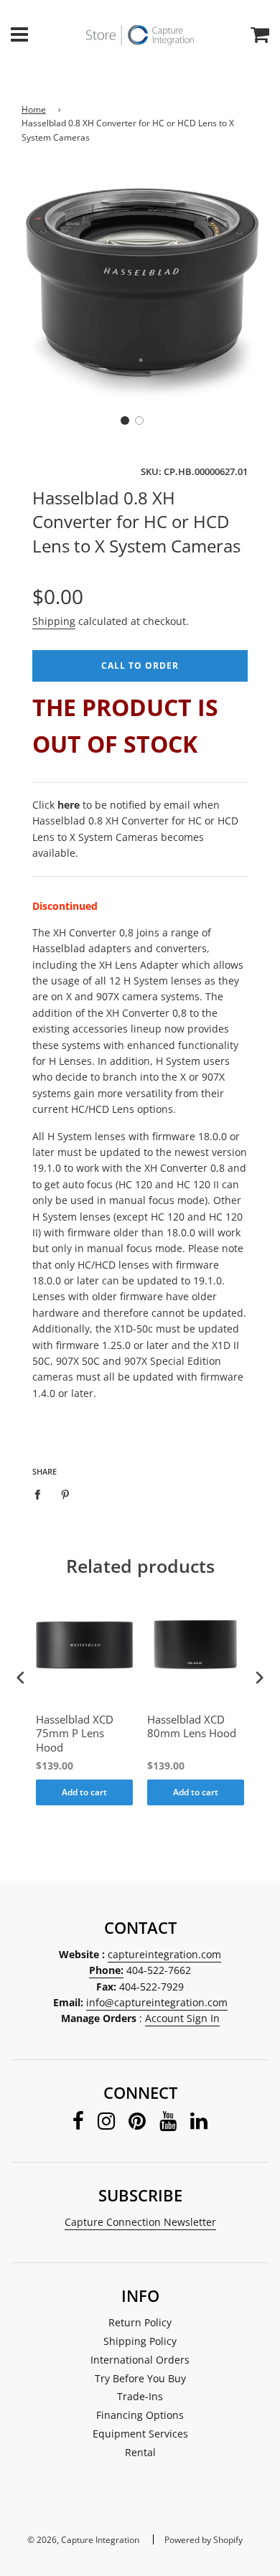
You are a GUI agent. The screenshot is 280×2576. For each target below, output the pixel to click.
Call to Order (140, 666)
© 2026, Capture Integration (83, 2540)
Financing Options (140, 2415)
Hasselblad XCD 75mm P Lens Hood (75, 1734)
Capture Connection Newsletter (140, 2222)
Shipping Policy (140, 2341)
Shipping (54, 621)
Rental (140, 2452)
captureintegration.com (164, 1954)
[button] (125, 420)
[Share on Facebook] (41, 1494)
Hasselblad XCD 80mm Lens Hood (192, 1727)
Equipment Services (140, 2434)
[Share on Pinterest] (66, 1494)
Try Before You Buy (140, 2378)
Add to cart (84, 1792)
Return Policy (140, 2322)
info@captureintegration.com (157, 2002)
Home (34, 109)
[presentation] (21, 1677)
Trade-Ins (140, 2396)
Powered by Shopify (204, 2540)
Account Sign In (182, 2018)
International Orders (140, 2360)
